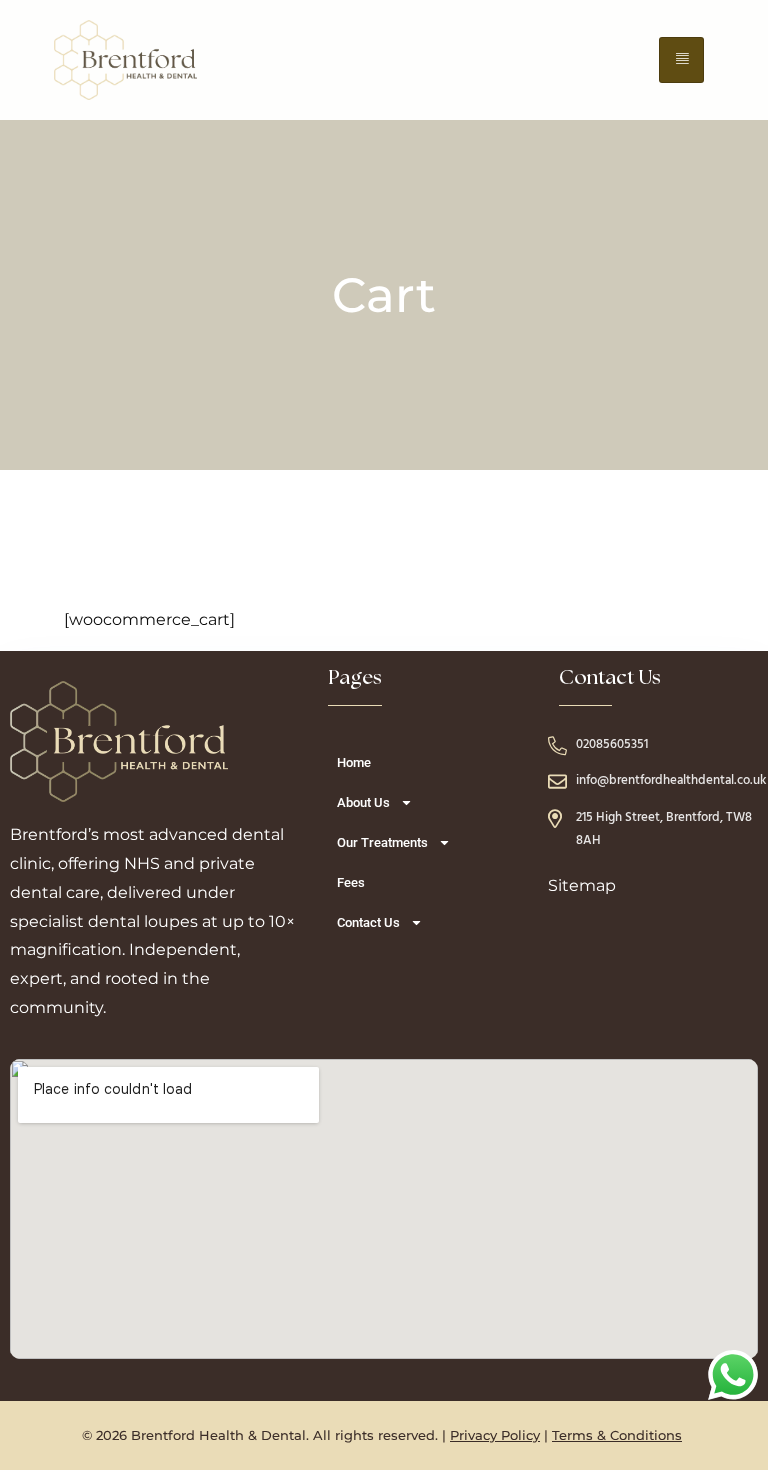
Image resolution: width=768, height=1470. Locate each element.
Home (354, 762)
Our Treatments (382, 842)
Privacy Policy (495, 1435)
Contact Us (368, 922)
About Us (363, 802)
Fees (351, 882)
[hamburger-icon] (681, 60)
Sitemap (582, 885)
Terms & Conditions (617, 1435)
